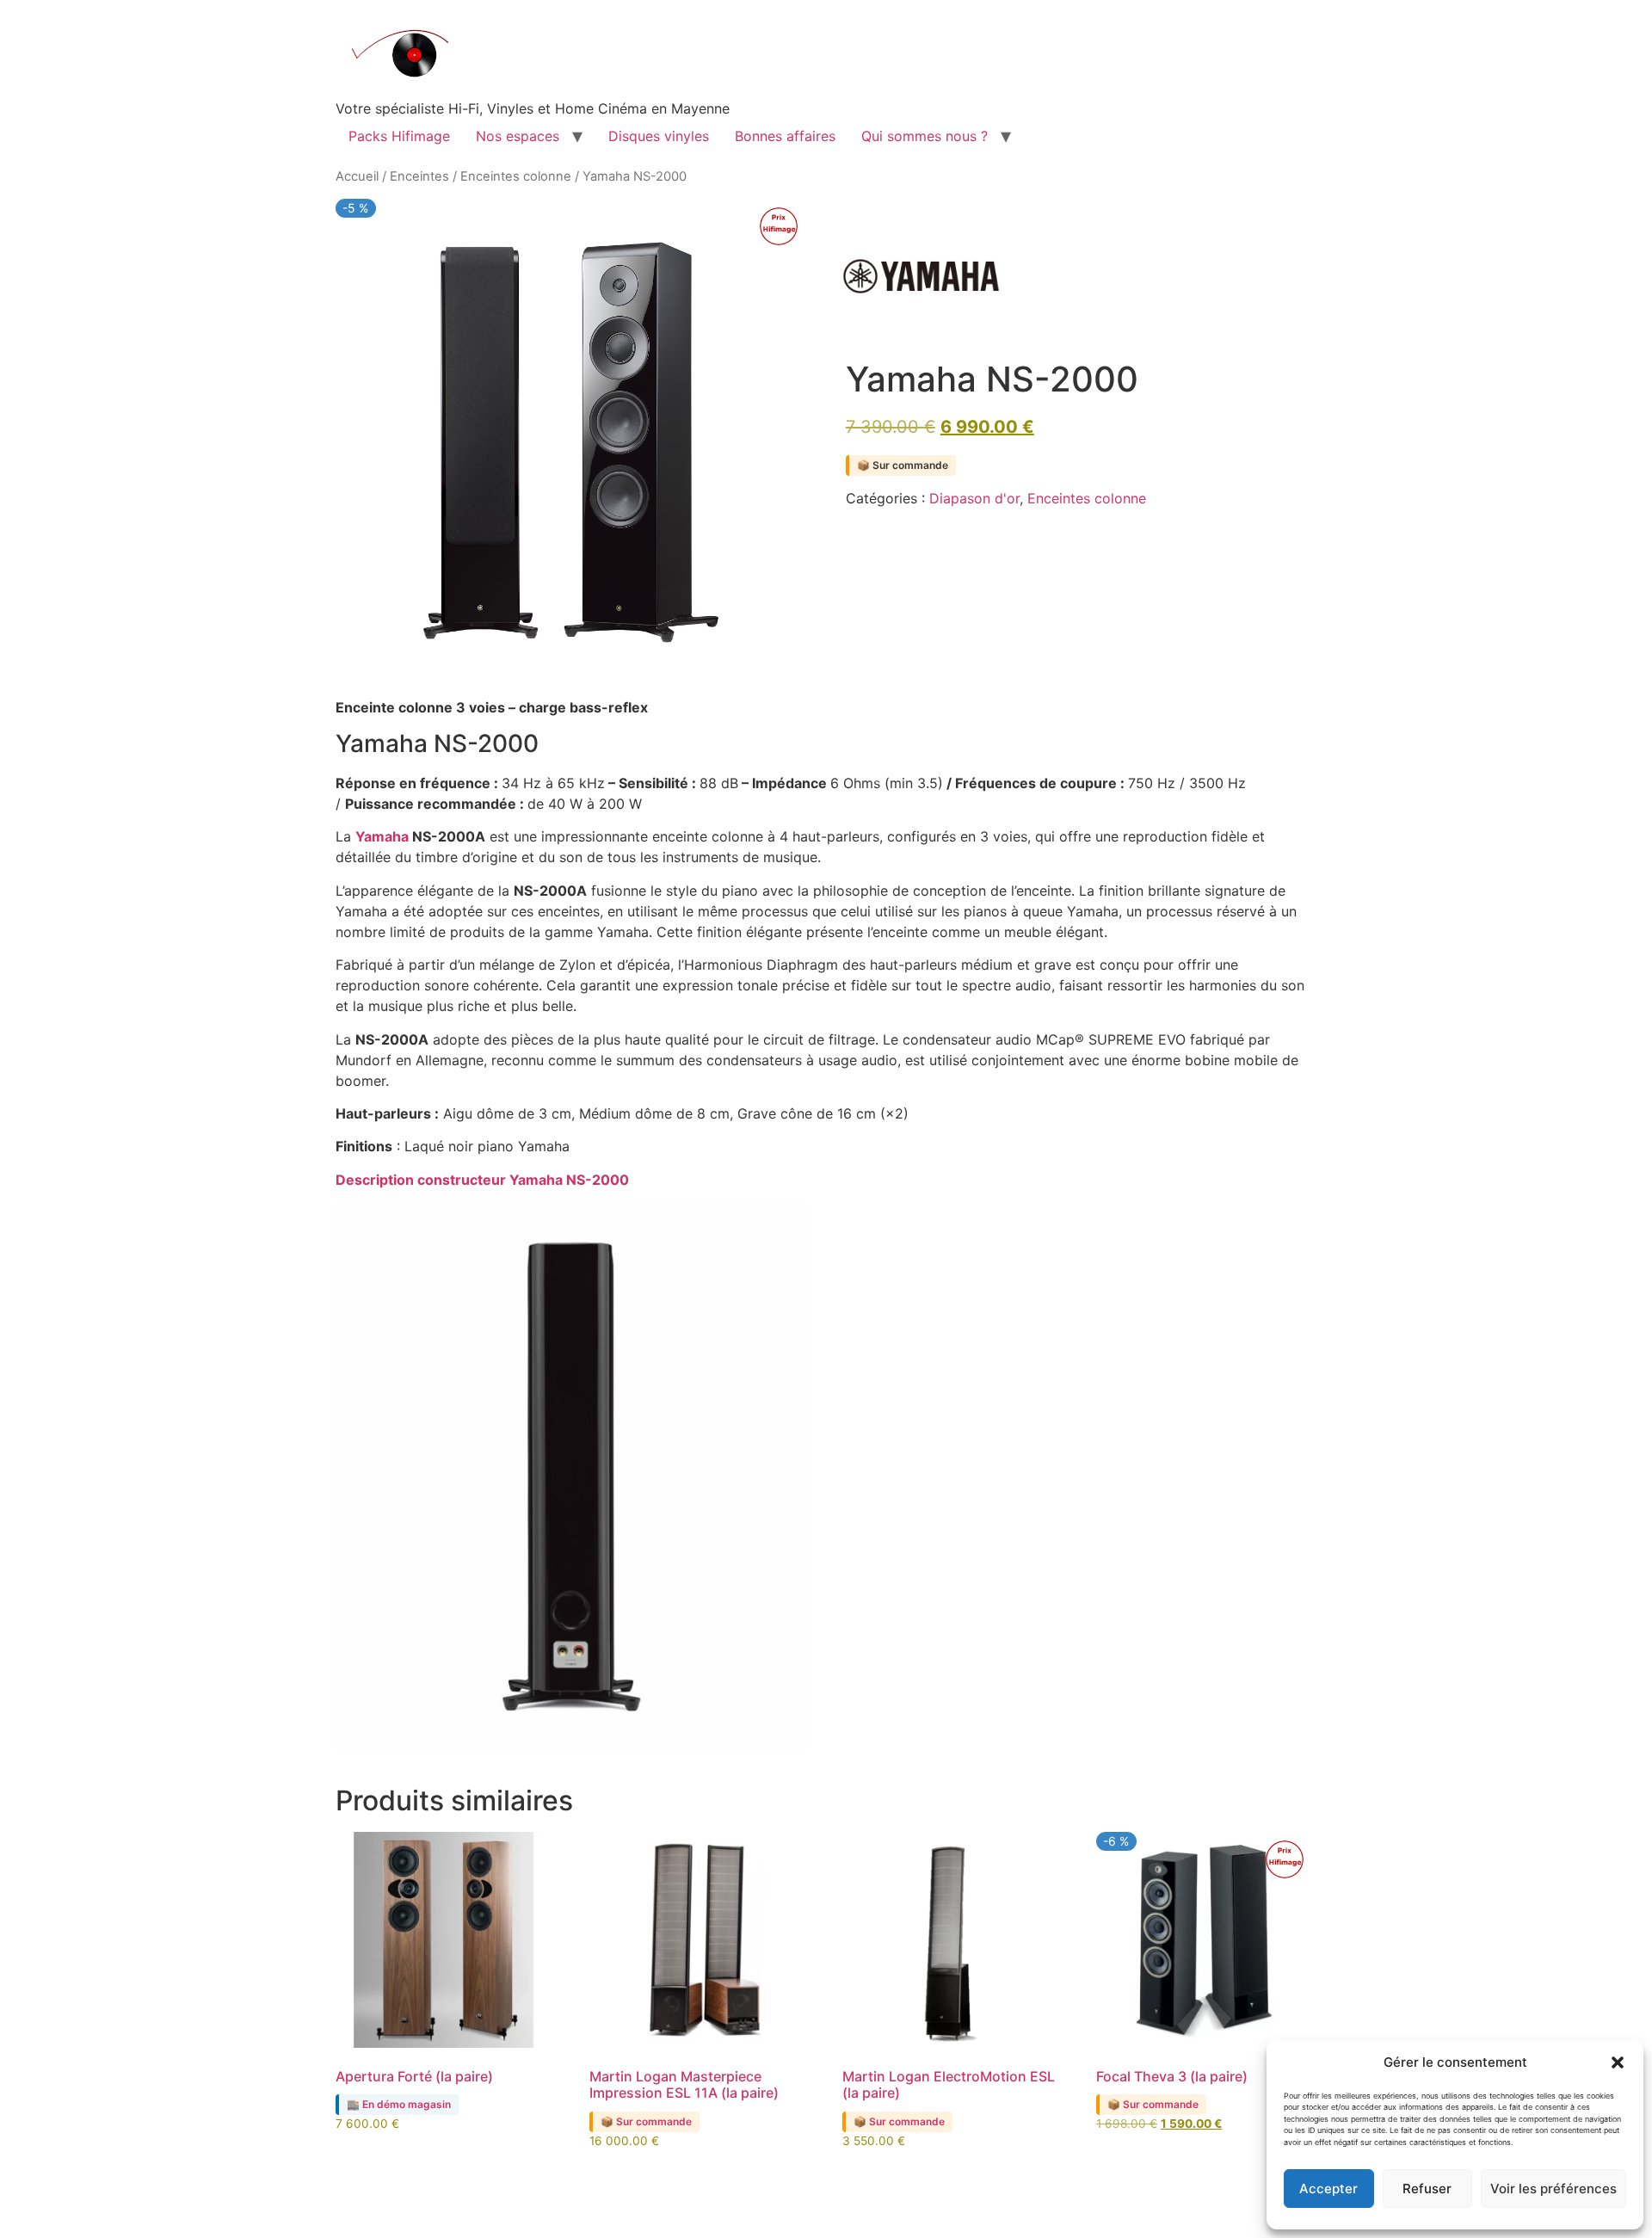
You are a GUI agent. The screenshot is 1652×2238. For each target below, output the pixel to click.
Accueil (357, 176)
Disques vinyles (659, 136)
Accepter (1328, 2189)
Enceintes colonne (516, 176)
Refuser (1427, 2189)
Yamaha (384, 836)
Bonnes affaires (785, 136)
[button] (1618, 2062)
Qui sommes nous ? (925, 136)
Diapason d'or (974, 498)
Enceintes (419, 176)
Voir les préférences (1553, 2189)
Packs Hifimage (399, 136)
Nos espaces (518, 136)
